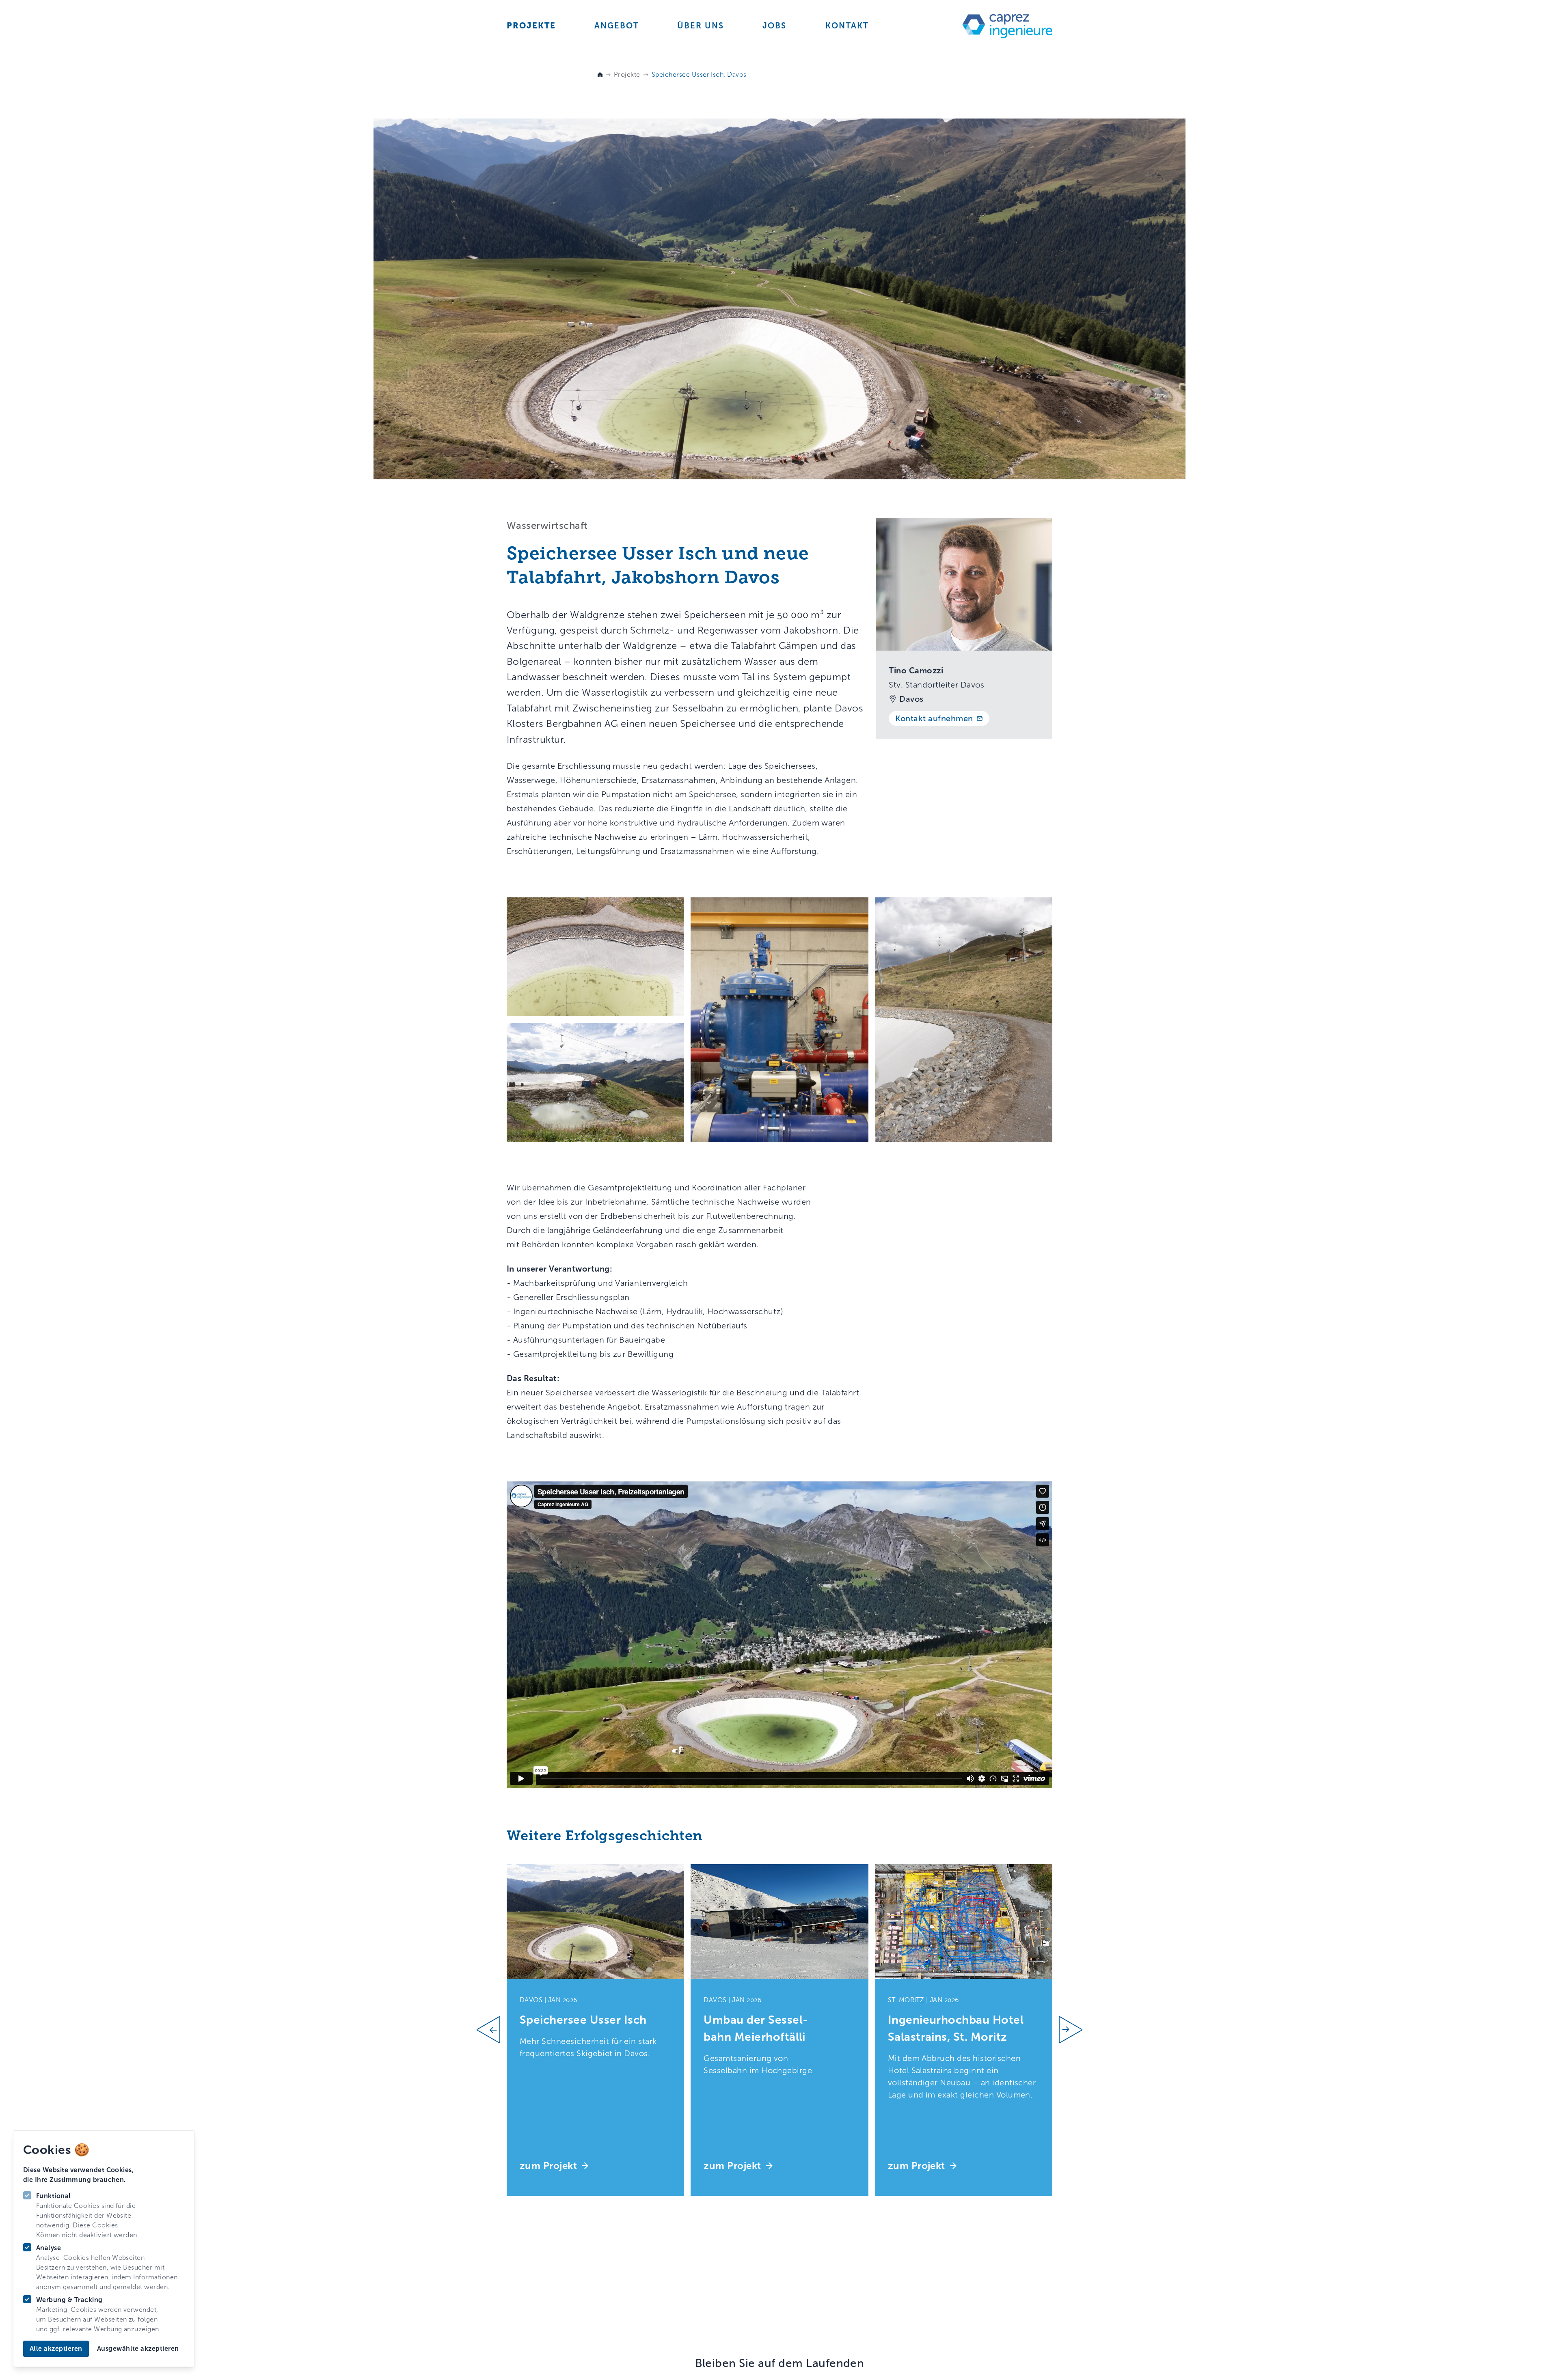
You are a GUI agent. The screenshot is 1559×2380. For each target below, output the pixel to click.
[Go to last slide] (492, 2030)
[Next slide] (1067, 2030)
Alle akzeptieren (56, 2349)
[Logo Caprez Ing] (1003, 27)
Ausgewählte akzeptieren (138, 2349)
